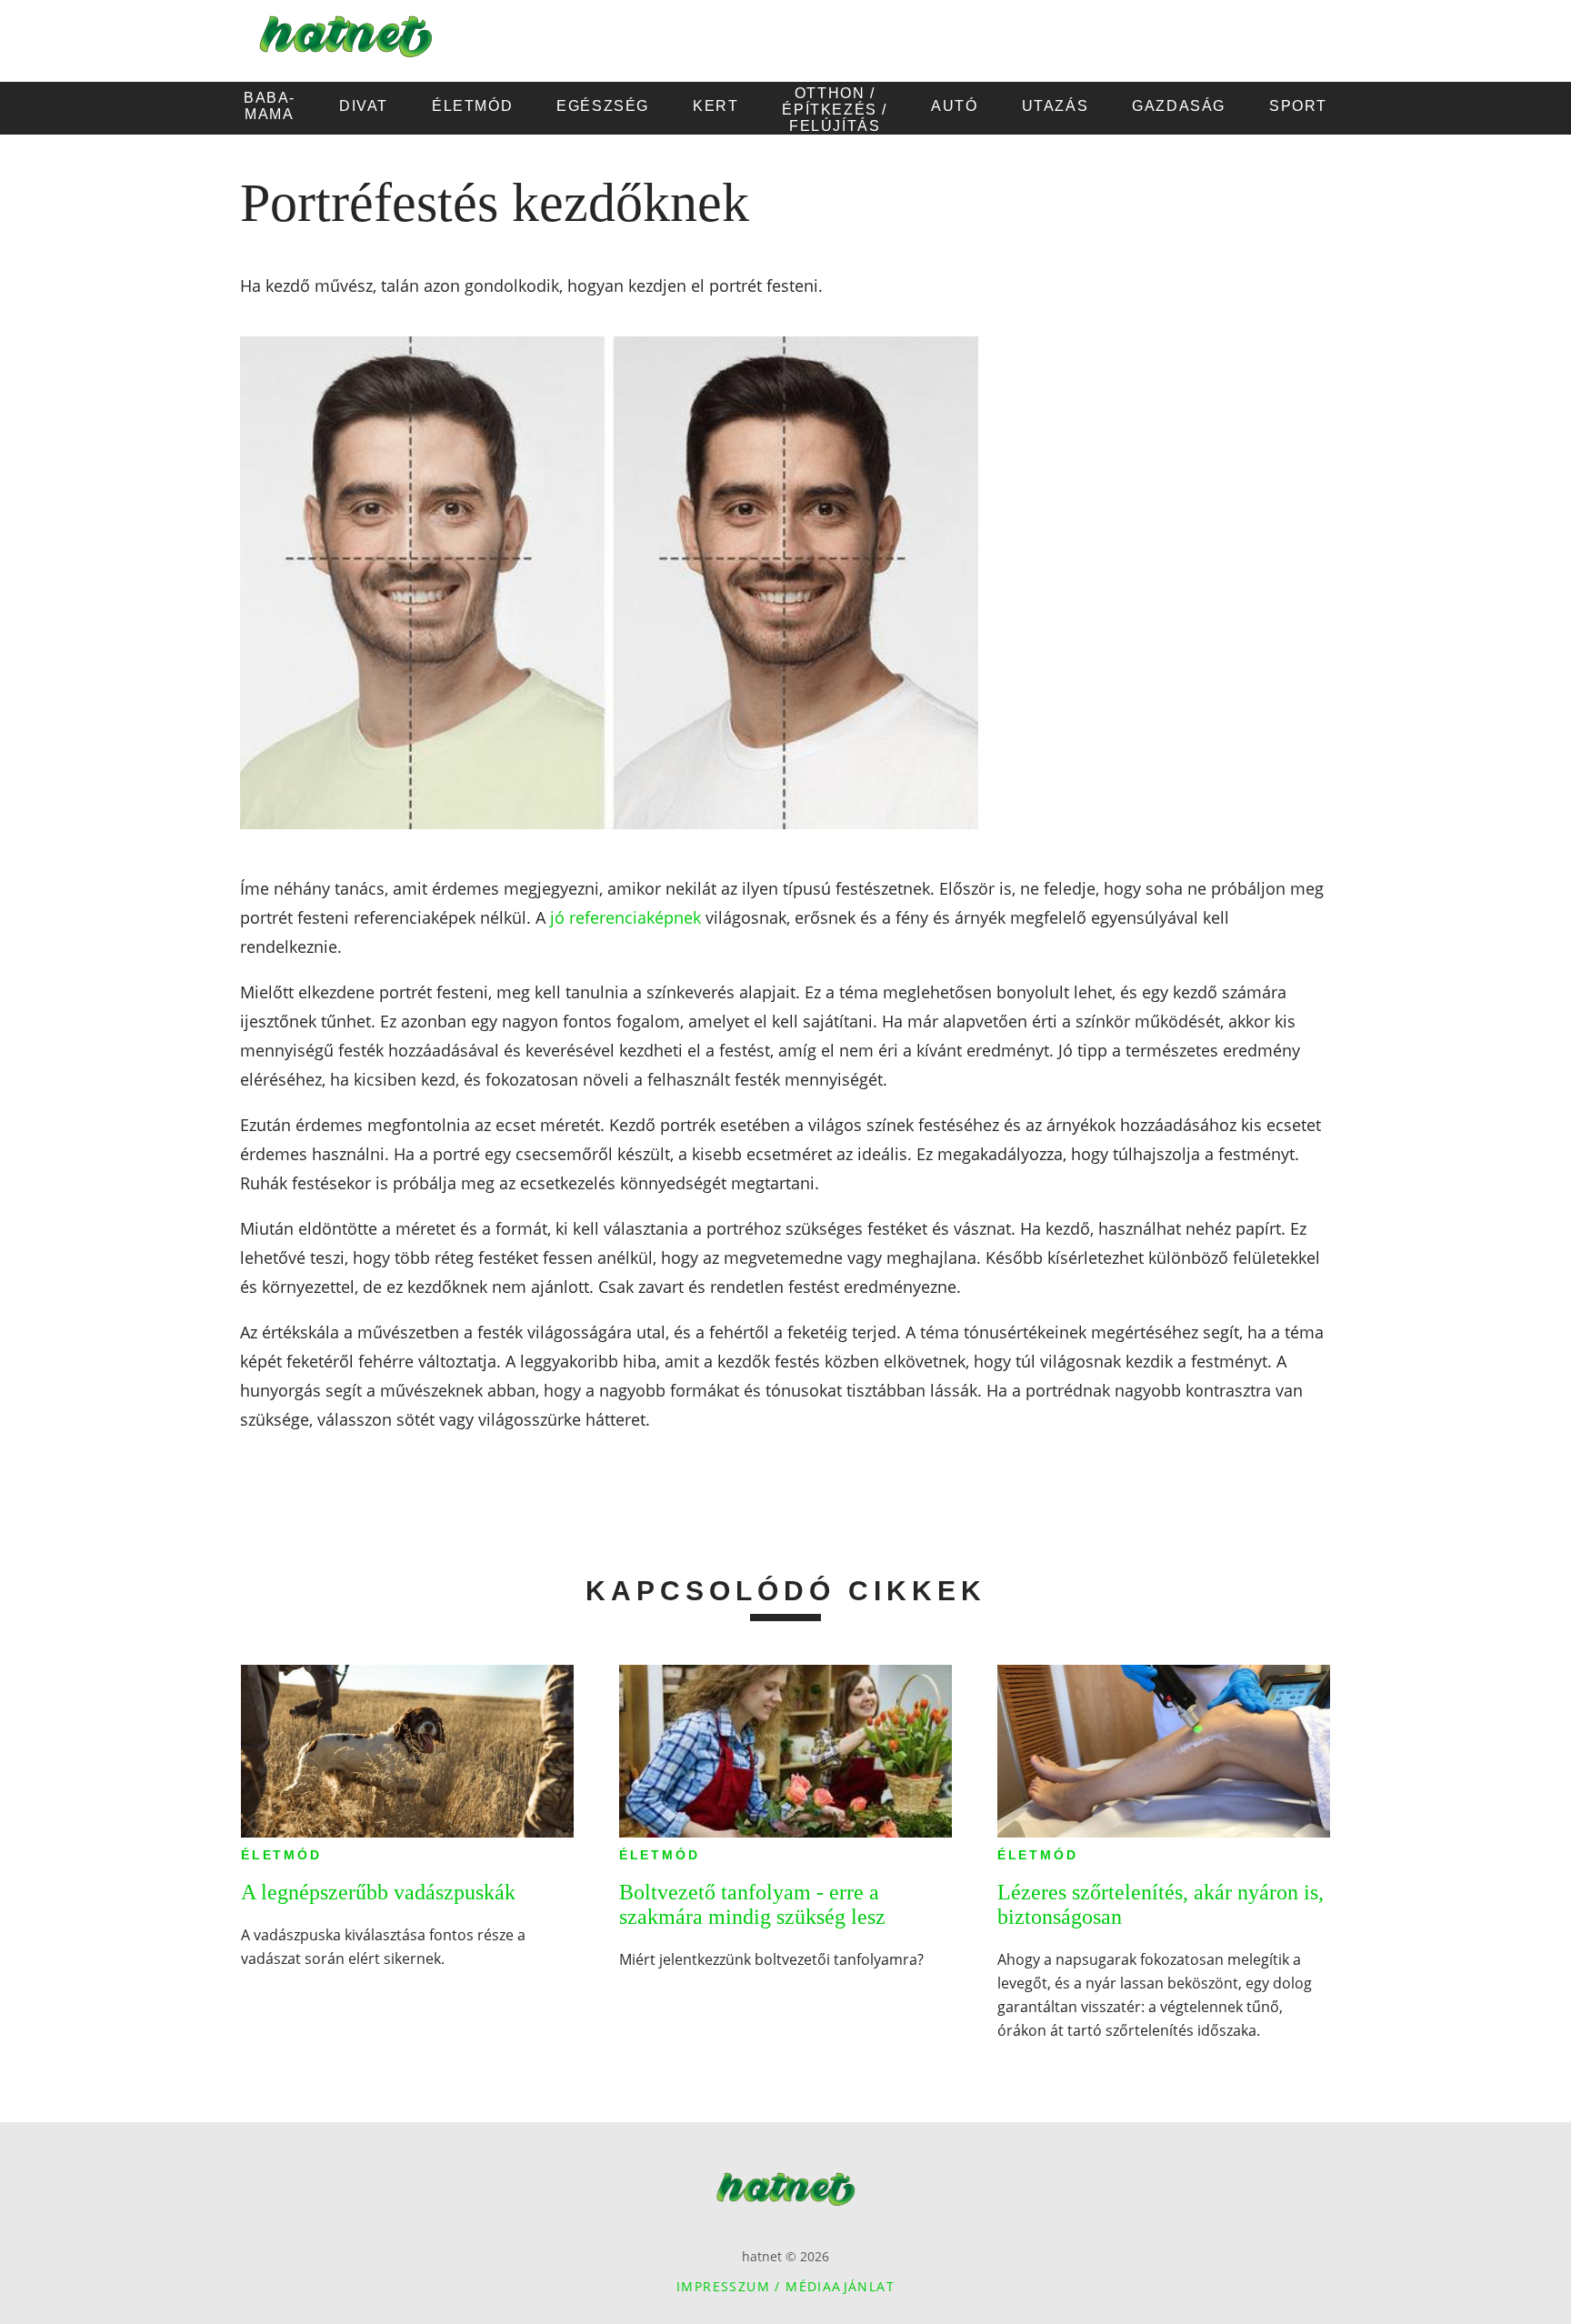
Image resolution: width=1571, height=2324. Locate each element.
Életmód (281, 1855)
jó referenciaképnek (625, 917)
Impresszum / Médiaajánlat (785, 2286)
